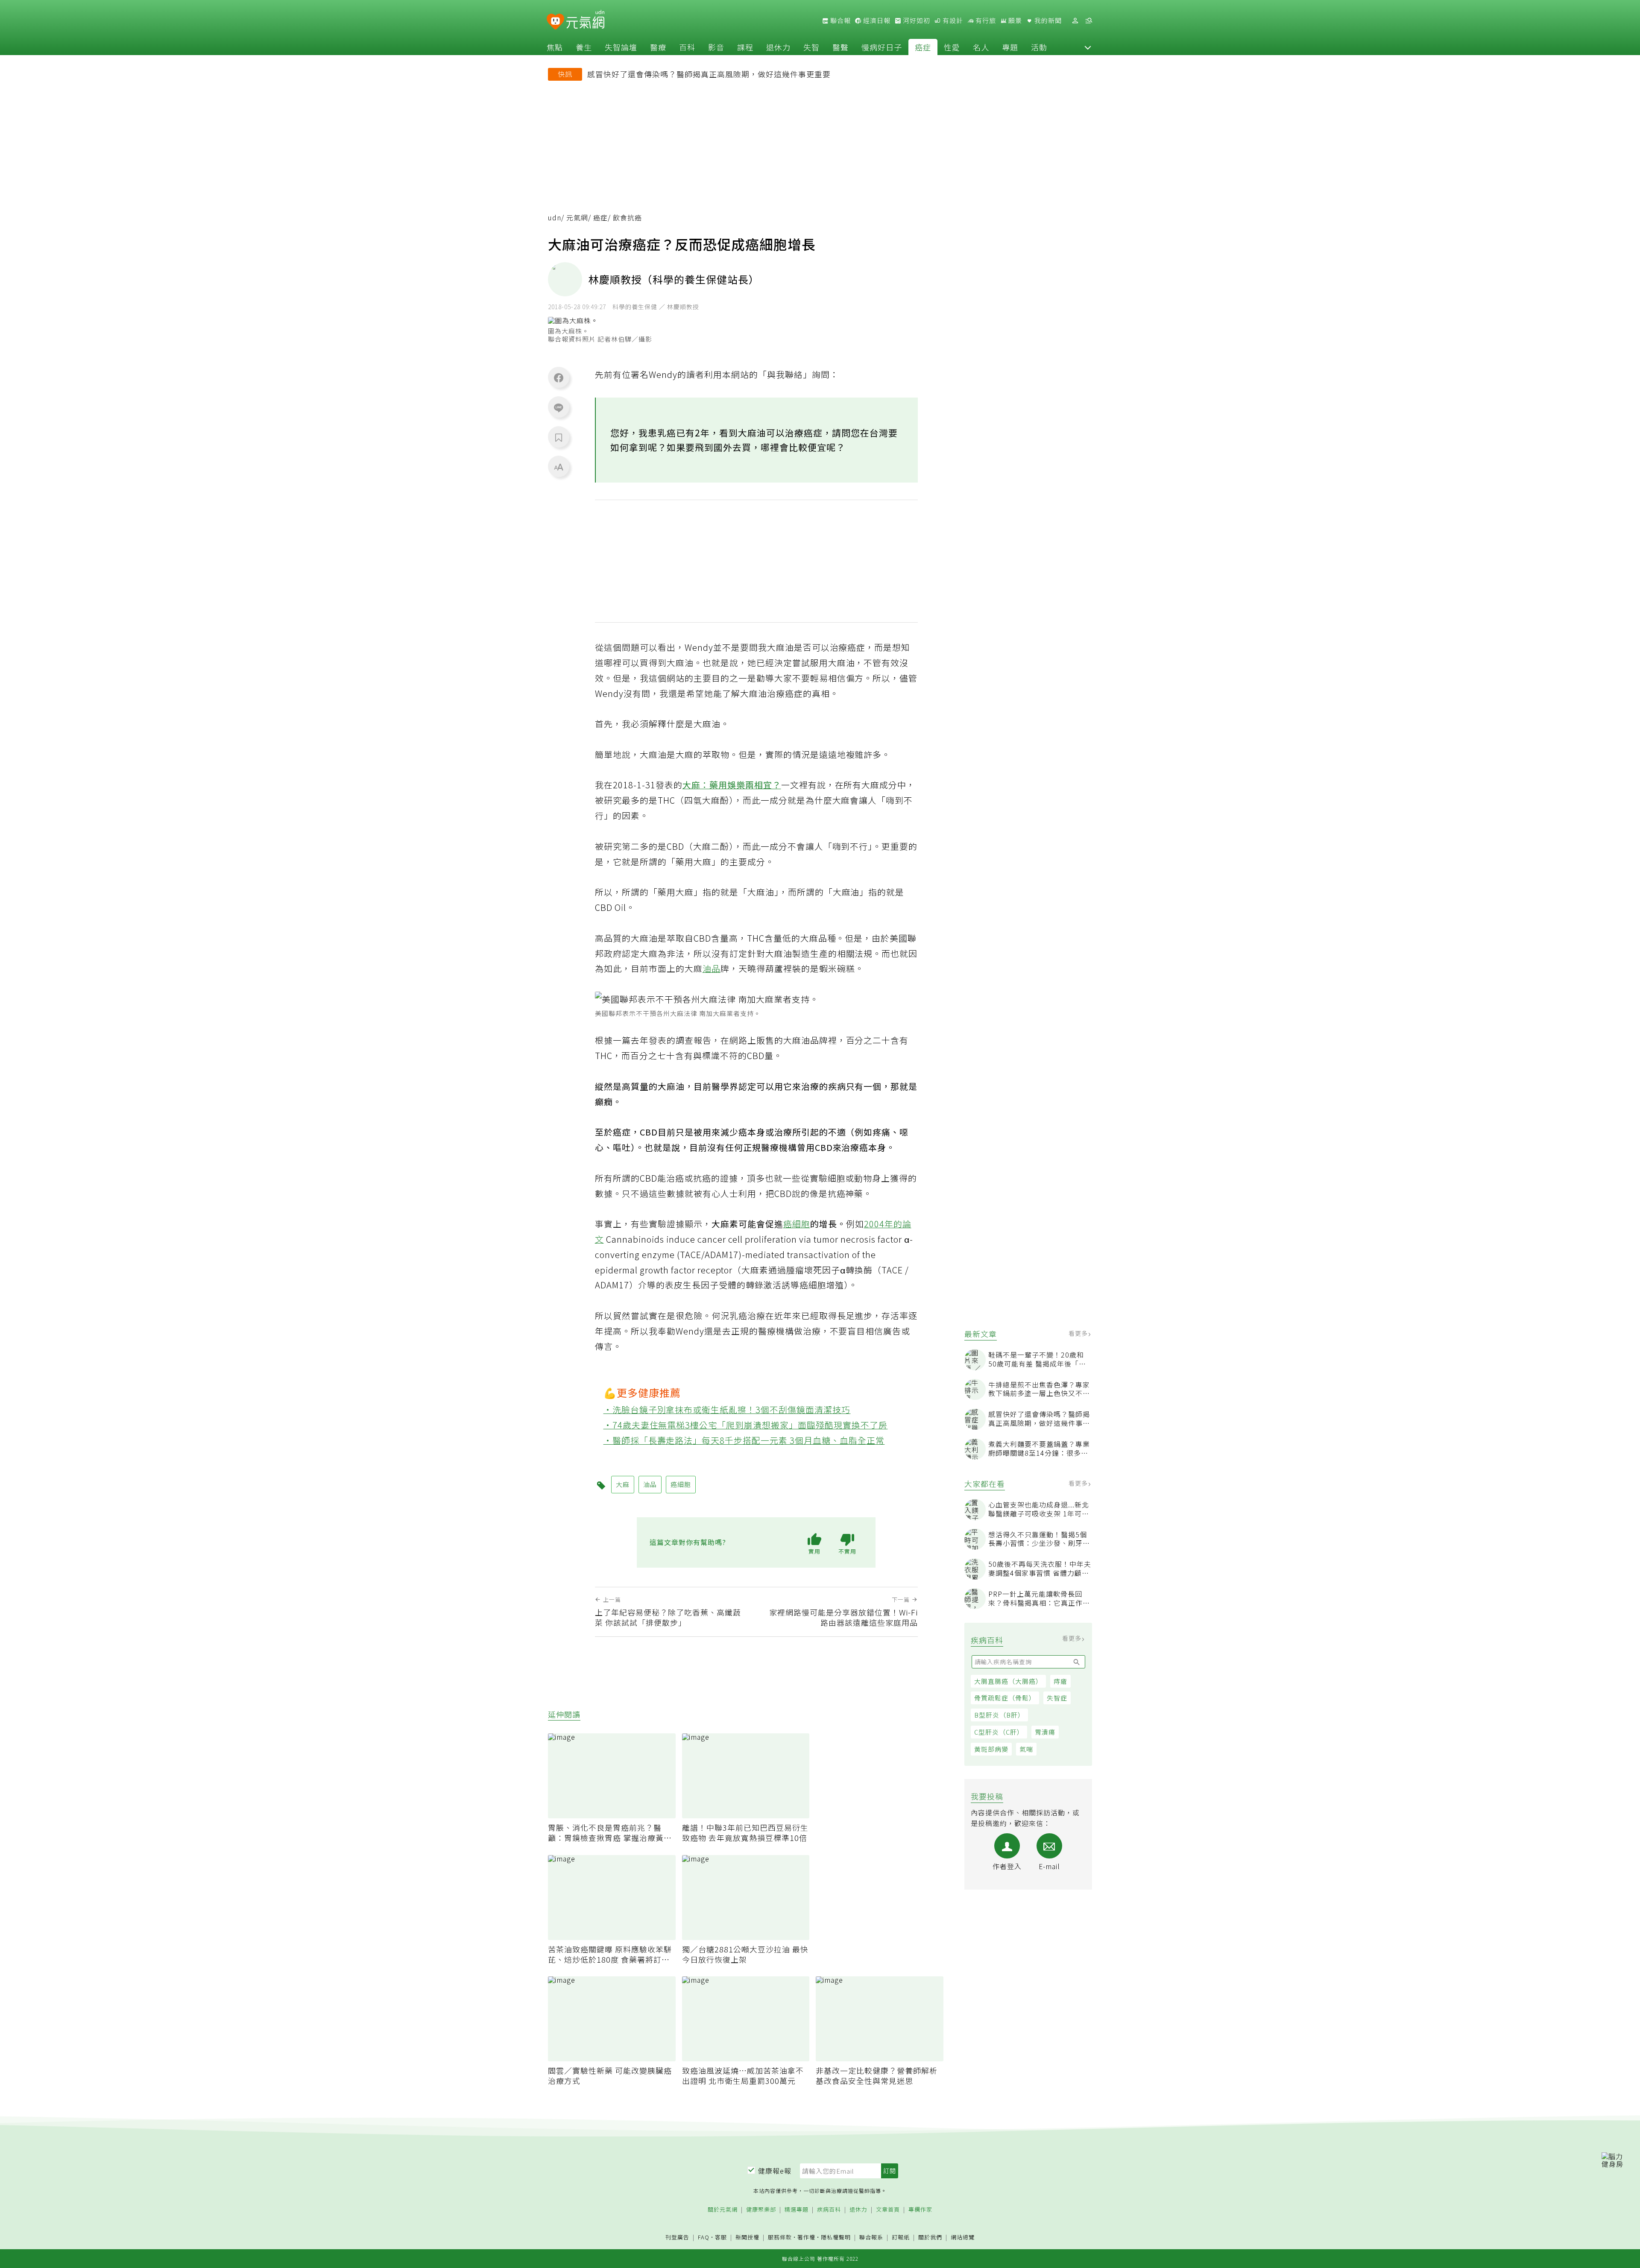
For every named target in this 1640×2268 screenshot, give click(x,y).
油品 (712, 968)
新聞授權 (747, 2237)
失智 (811, 47)
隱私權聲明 (836, 2237)
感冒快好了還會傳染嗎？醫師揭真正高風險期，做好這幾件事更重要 (709, 74)
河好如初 (916, 20)
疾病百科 (829, 2210)
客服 (721, 2237)
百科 (687, 47)
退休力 (778, 47)
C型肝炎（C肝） (999, 1732)
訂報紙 (901, 2237)
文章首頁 (888, 2210)
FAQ (704, 2237)
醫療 (658, 47)
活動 (1039, 47)
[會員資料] (1075, 21)
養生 (584, 47)
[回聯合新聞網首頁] (555, 22)
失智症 (1057, 1698)
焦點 (555, 47)
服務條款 (780, 2237)
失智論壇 (621, 47)
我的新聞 (1047, 20)
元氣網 (577, 218)
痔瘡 (1060, 1681)
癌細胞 (797, 1224)
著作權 (806, 2237)
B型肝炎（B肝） (999, 1715)
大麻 (623, 1484)
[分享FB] (559, 378)
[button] (1088, 47)
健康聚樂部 (761, 2210)
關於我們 (930, 2237)
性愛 (952, 47)
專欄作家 (920, 2210)
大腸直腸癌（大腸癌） (1008, 1681)
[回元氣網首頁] (585, 20)
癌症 (923, 47)
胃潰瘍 (1045, 1732)
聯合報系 (871, 2237)
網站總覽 (963, 2237)
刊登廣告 (677, 2237)
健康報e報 (775, 2171)
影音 (716, 47)
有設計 (952, 20)
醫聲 (840, 47)
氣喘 (1026, 1749)
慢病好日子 (882, 47)
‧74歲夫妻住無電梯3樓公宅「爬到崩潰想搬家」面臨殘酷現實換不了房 (746, 1425)
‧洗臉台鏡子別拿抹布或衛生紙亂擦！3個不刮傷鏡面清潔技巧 (727, 1409)
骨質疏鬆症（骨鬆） (1005, 1698)
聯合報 (840, 20)
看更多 (1079, 1333)
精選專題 (797, 2210)
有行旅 (985, 20)
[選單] (1089, 21)
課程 (745, 47)
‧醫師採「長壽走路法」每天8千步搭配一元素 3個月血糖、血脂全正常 (744, 1440)
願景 (1014, 20)
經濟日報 (876, 20)
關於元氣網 (723, 2210)
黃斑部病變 (991, 1749)
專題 (1010, 47)
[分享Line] (559, 407)
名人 (981, 47)
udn (555, 218)
